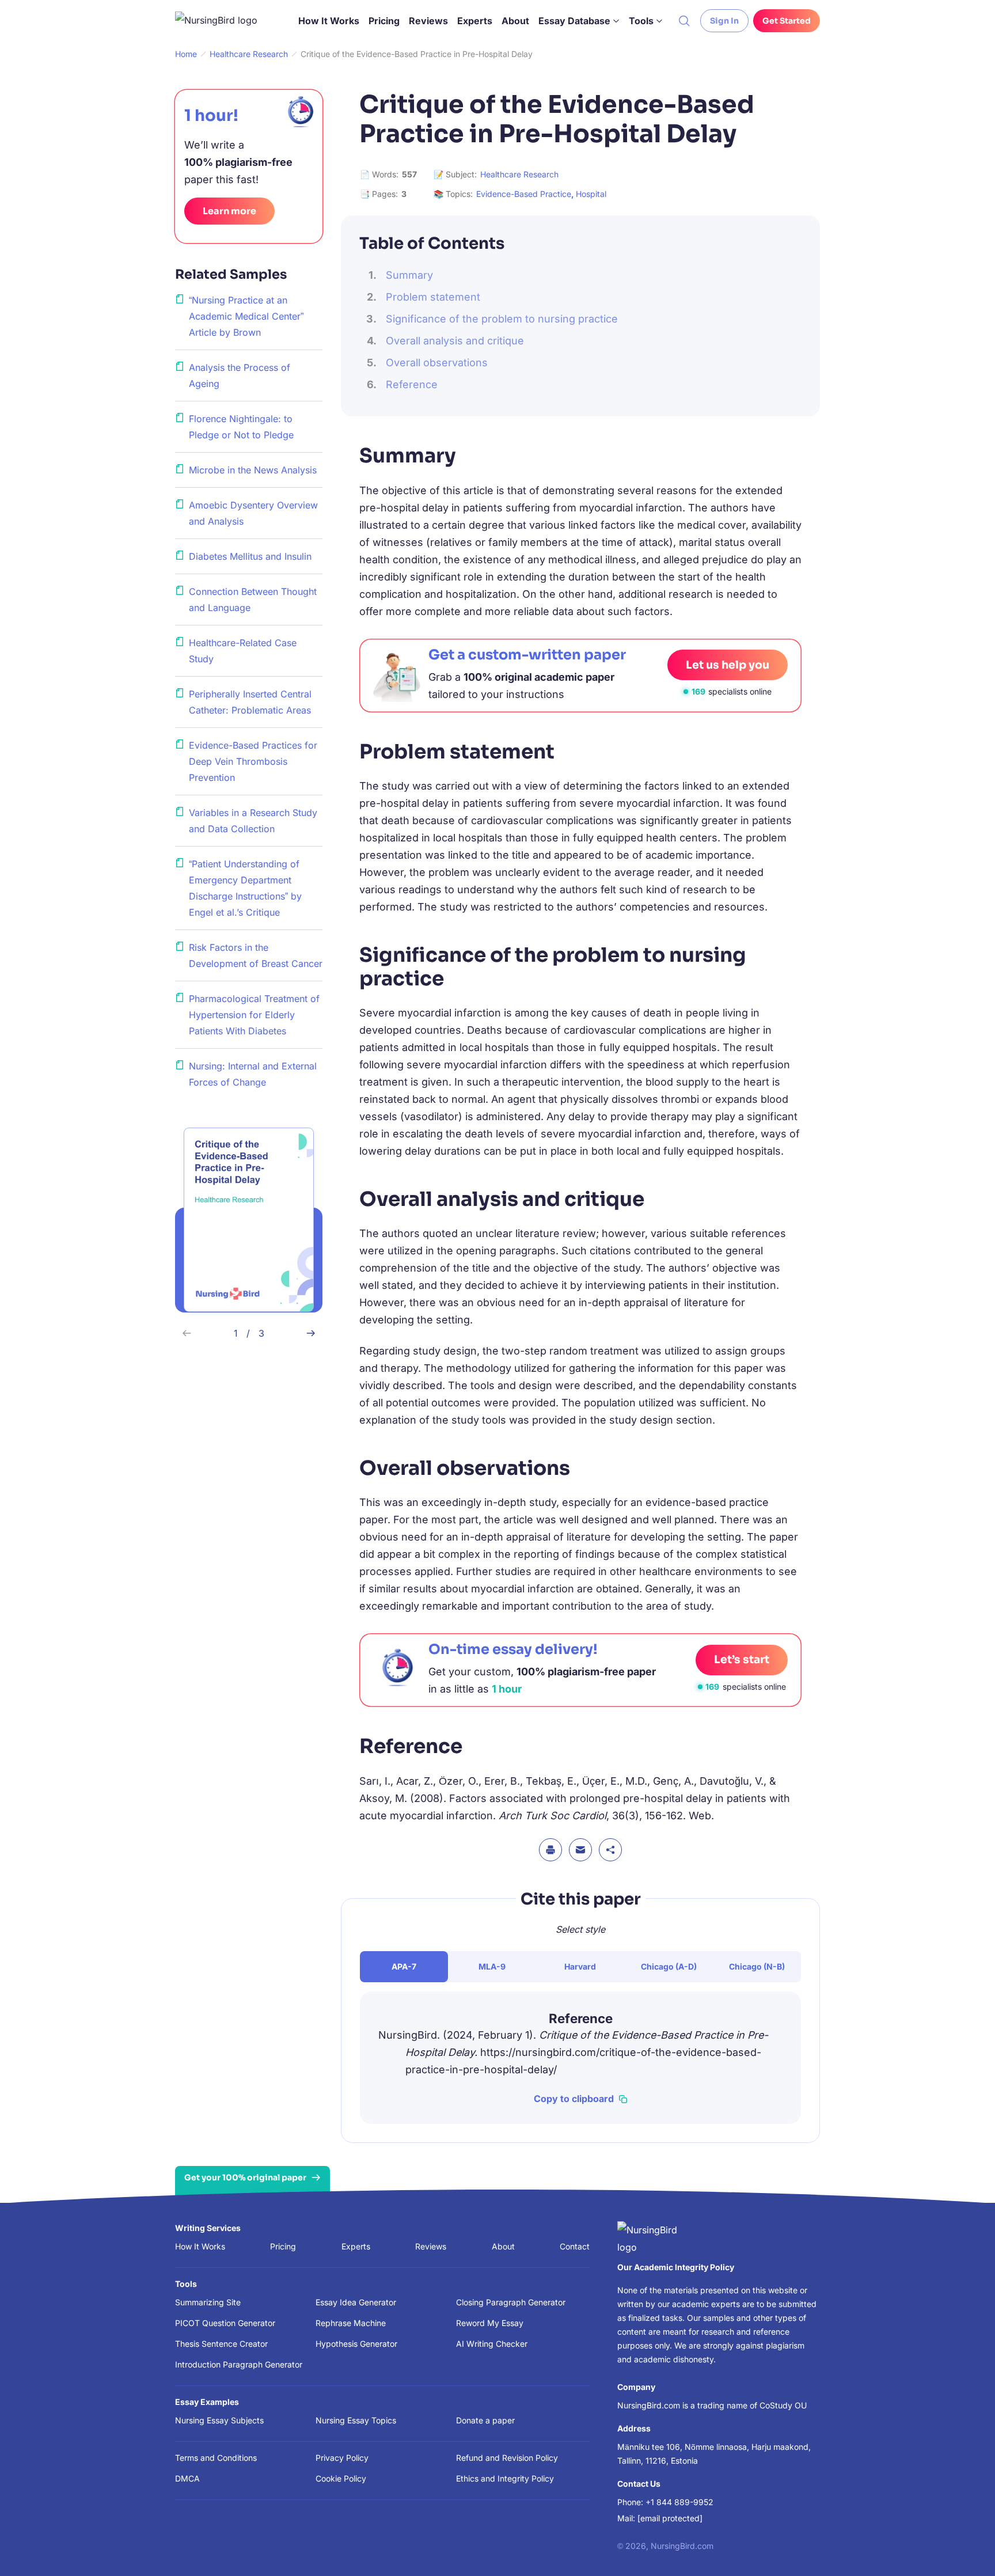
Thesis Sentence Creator (221, 2344)
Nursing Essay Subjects (219, 2420)
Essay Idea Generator (356, 2302)
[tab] (404, 1967)
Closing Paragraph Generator (511, 2302)
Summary (409, 275)
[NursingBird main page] (225, 21)
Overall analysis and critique (455, 341)
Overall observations (437, 363)
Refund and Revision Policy (507, 2458)
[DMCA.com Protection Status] (404, 2544)
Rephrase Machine (351, 2323)
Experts (475, 21)
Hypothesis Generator (356, 2344)
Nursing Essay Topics (356, 2420)
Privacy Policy (342, 2458)
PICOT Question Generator (225, 2323)
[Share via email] (580, 1850)
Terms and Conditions (216, 2458)
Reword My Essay (490, 2323)
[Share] (610, 1850)
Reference (412, 384)
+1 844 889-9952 (679, 2502)
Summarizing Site (208, 2302)
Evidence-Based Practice (524, 194)
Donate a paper (485, 2420)
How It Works (329, 21)
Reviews (428, 21)
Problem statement (433, 297)
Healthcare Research (519, 174)
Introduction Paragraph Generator (239, 2364)
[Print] (550, 1850)
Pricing (384, 21)
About (515, 21)
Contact (575, 2246)
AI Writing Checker (492, 2344)
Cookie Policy (341, 2478)
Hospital (591, 194)
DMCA (187, 2478)
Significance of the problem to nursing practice (502, 319)
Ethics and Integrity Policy (505, 2478)
